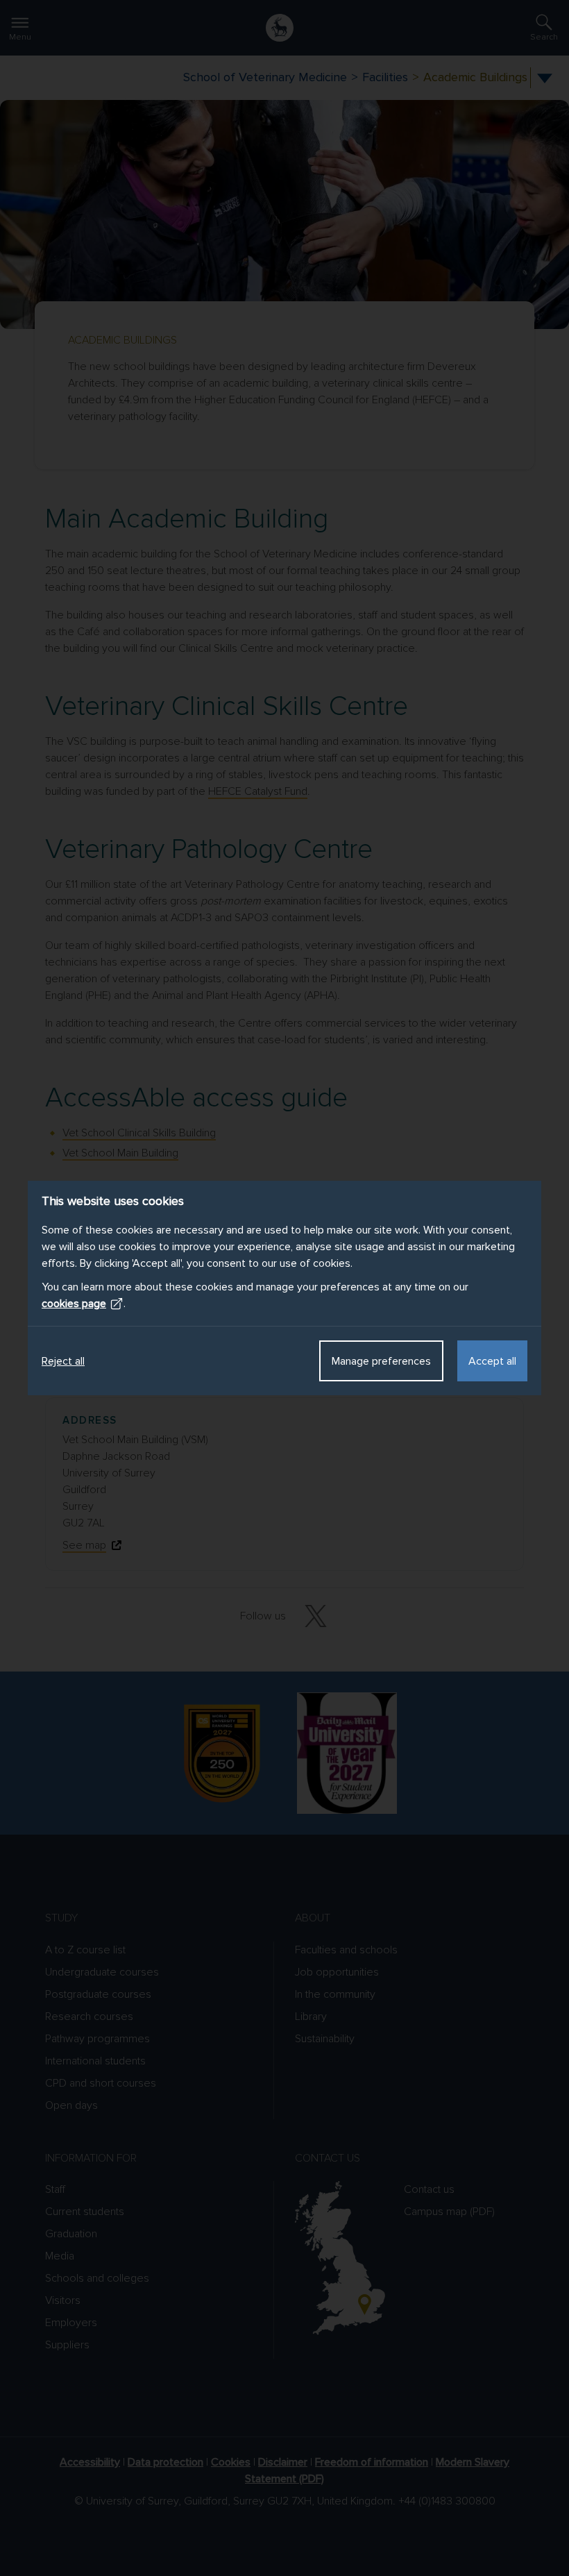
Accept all (492, 1361)
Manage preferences (381, 1361)
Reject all (63, 1361)
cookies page (74, 1304)
